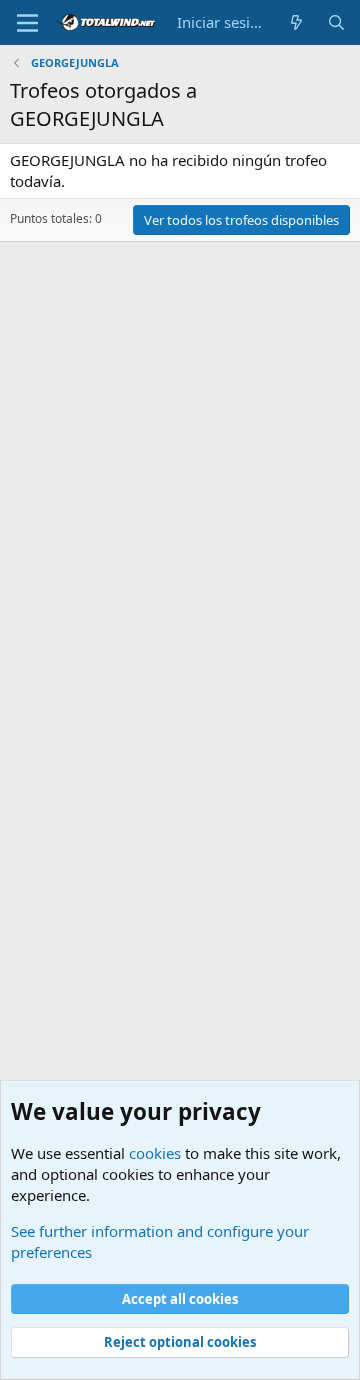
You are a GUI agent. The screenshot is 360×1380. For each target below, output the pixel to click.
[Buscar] (336, 22)
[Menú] (27, 23)
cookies (155, 1153)
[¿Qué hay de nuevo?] (296, 22)
